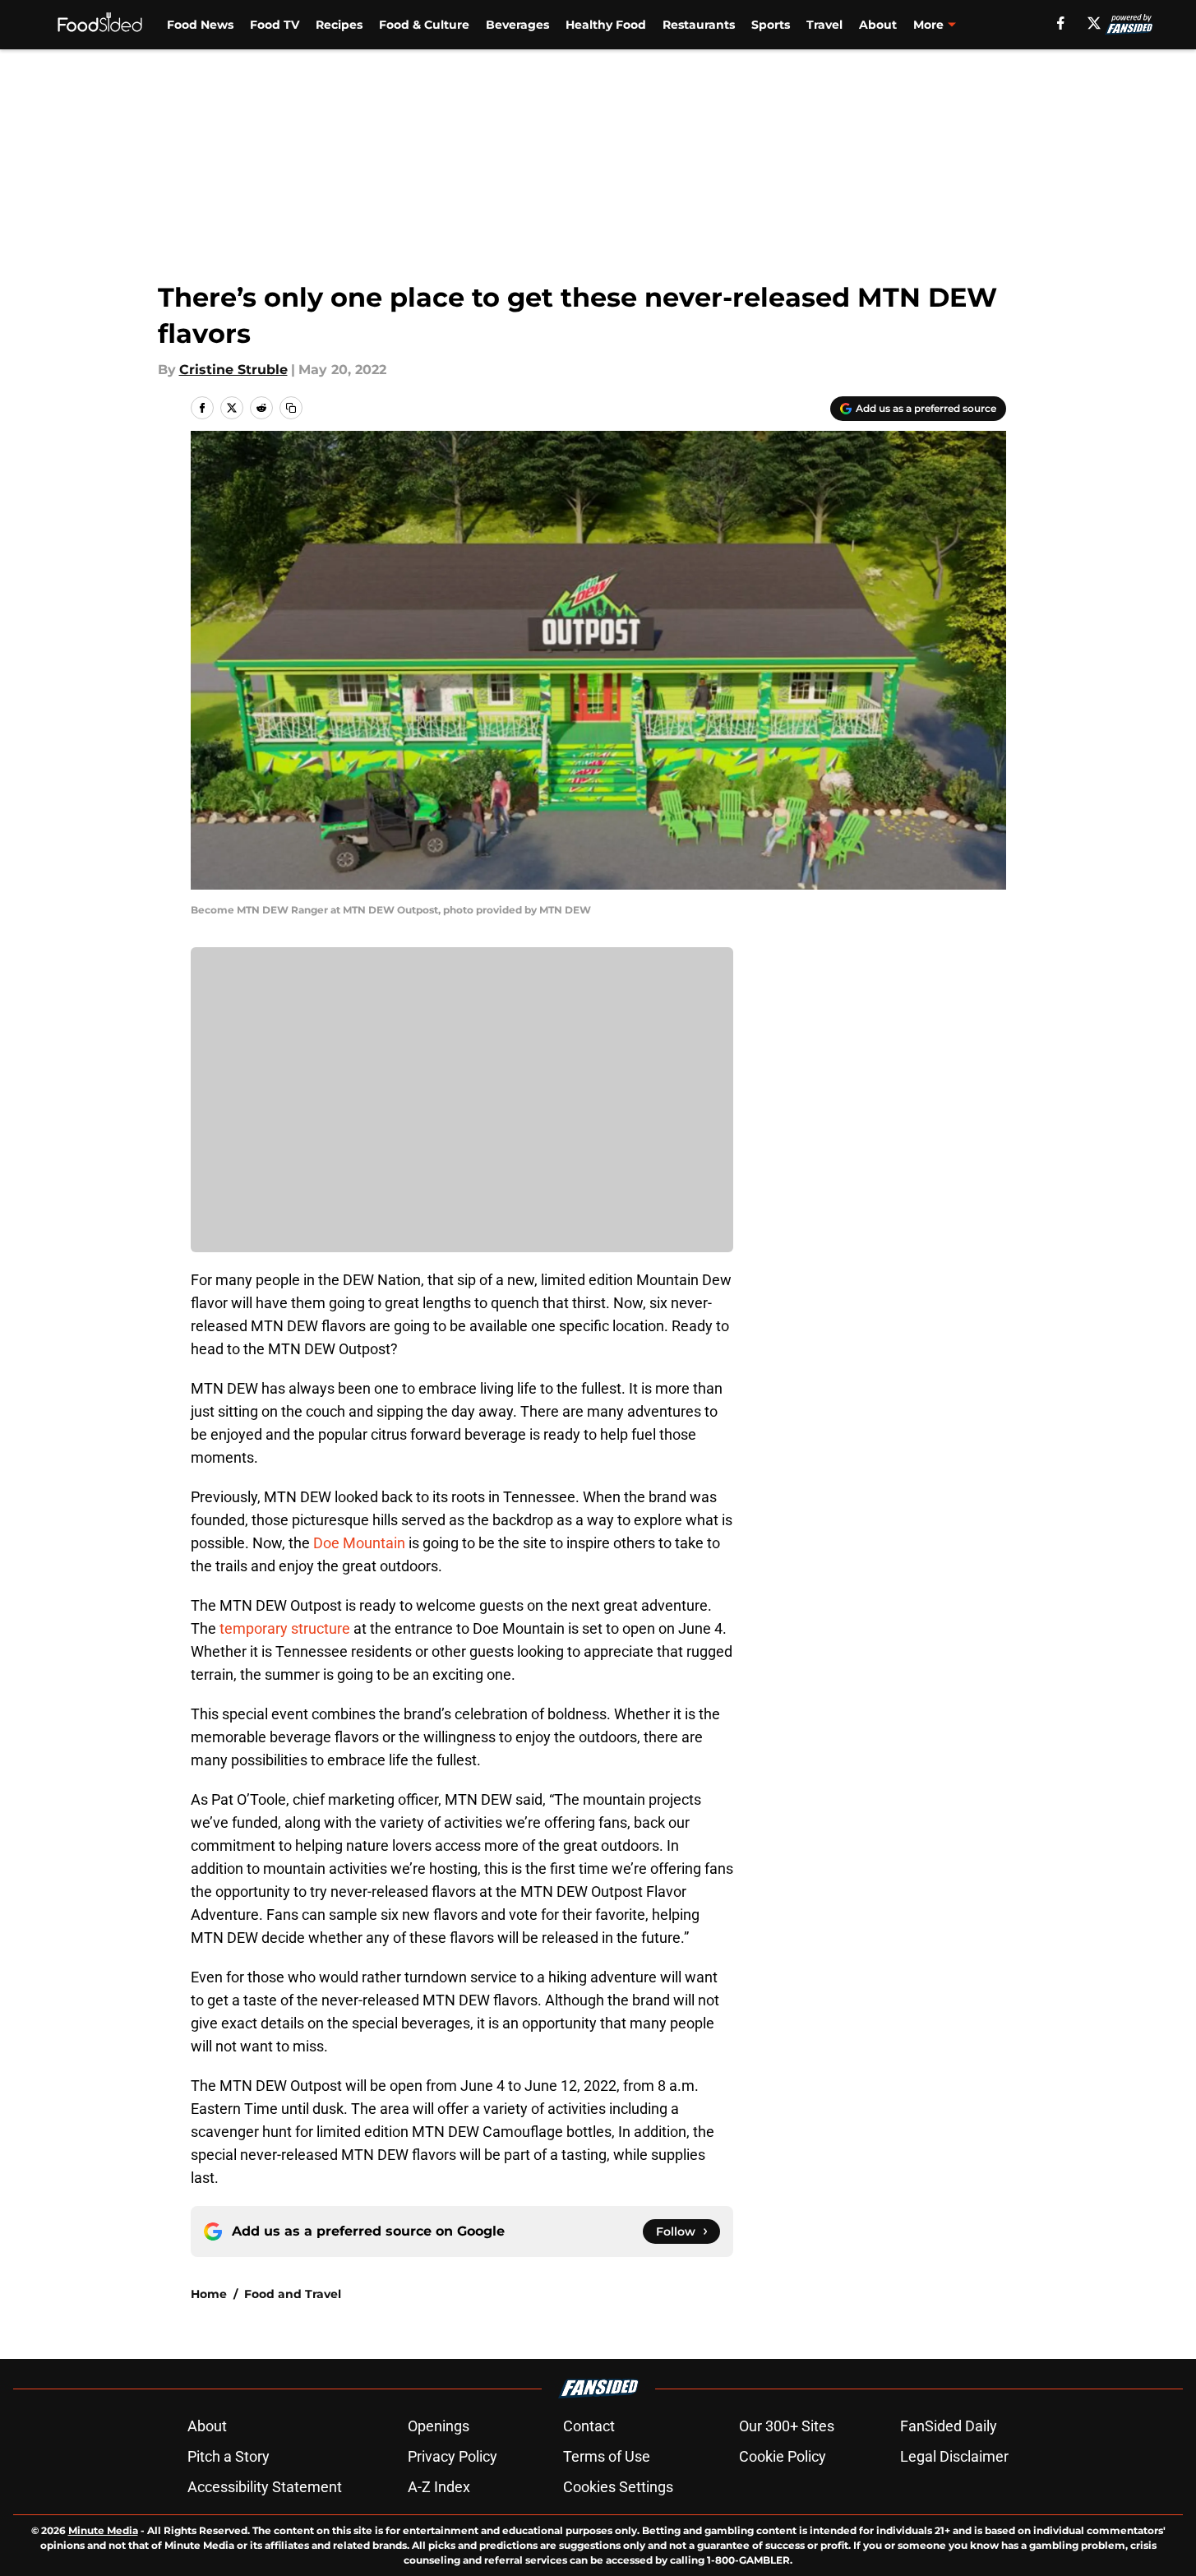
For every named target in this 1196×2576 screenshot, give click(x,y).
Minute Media (103, 2530)
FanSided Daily (949, 2426)
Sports (771, 25)
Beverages (517, 25)
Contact (589, 2426)
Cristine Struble (233, 370)
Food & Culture (424, 25)
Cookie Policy (783, 2456)
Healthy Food (606, 25)
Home (209, 2294)
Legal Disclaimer (954, 2456)
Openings (439, 2426)
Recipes (339, 25)
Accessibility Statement (265, 2487)
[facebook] (1061, 23)
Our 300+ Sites (787, 2426)
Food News (200, 25)
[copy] (291, 408)
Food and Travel (293, 2294)
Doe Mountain (359, 1543)
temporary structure (285, 1628)
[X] (1094, 23)
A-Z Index (439, 2487)
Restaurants (699, 25)
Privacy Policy (453, 2456)
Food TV (275, 25)
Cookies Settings (618, 2487)
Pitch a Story (229, 2456)
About (878, 25)
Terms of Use (607, 2456)
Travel (824, 25)
